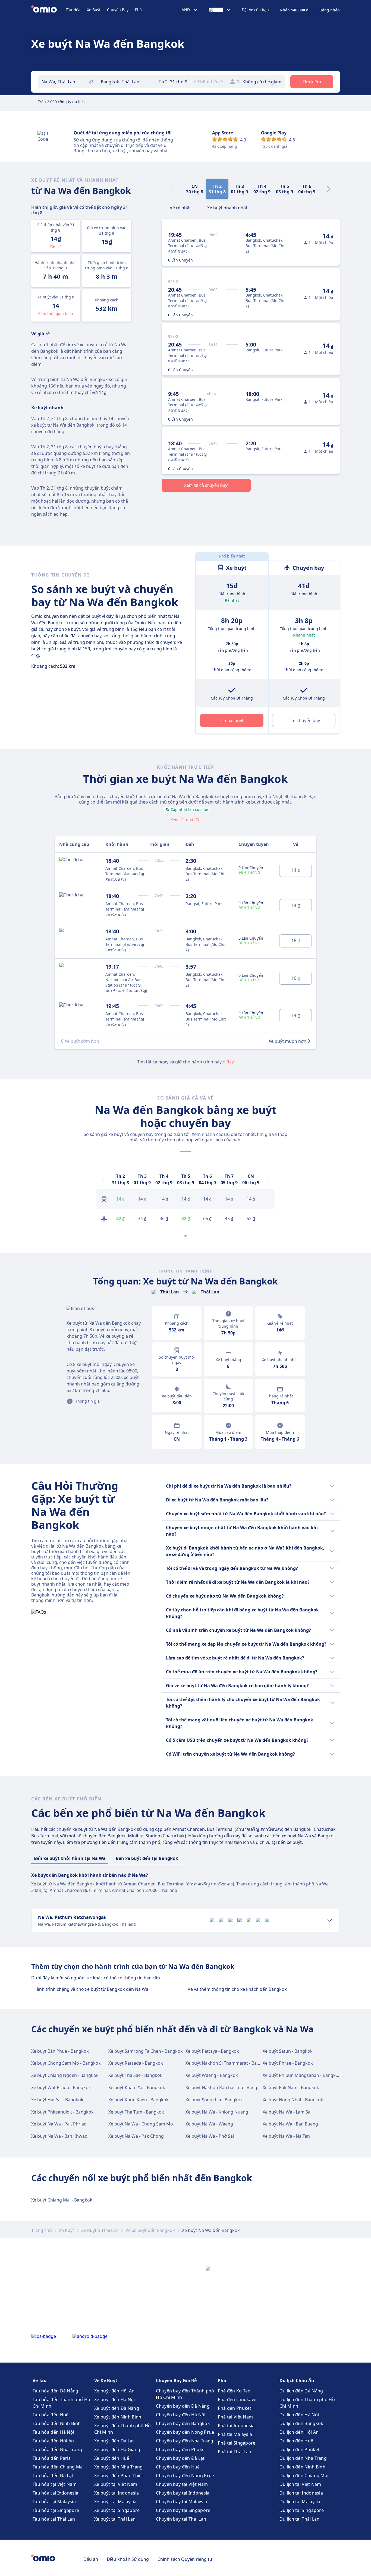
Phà (138, 10)
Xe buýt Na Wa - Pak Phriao (59, 2124)
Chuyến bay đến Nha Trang (185, 2441)
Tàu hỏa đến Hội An (53, 2441)
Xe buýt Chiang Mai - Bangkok (62, 2200)
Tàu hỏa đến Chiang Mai (58, 2467)
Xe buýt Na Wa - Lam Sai (287, 2112)
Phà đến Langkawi (237, 2399)
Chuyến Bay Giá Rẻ (176, 2380)
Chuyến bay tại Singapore (183, 2510)
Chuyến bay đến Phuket (181, 2449)
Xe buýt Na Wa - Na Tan (286, 2136)
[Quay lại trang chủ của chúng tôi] (48, 10)
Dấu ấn (91, 2559)
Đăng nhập (330, 10)
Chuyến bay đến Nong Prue (185, 2432)
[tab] (180, 207)
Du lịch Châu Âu (297, 2380)
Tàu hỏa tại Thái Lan (54, 2519)
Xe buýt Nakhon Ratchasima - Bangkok (225, 2087)
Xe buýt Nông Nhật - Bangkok (293, 2100)
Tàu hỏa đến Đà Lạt (53, 2476)
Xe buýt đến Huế (112, 2458)
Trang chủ (42, 2230)
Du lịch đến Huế (296, 2441)
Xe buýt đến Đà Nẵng (117, 2408)
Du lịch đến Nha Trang (303, 2458)
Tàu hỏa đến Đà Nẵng (56, 2391)
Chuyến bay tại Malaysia (181, 2502)
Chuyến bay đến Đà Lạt (180, 2458)
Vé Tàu (40, 2380)
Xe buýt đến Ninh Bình (118, 2417)
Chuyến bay (118, 10)
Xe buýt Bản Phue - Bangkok (60, 2051)
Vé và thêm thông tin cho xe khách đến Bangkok (237, 1989)
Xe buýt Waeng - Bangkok (212, 2075)
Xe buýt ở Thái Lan (100, 2230)
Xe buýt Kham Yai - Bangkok (137, 2087)
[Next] (329, 189)
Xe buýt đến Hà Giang (117, 2449)
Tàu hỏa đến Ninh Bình (57, 2423)
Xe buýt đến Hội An (114, 2391)
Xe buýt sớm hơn (82, 1041)
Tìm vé (56, 247)
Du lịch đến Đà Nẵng (301, 2391)
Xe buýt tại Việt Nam (116, 2484)
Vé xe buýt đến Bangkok (150, 2230)
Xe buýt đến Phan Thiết (119, 2476)
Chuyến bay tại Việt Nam (182, 2484)
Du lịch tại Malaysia (300, 2502)
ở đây (228, 1062)
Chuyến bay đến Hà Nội (181, 2415)
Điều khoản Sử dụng (128, 2559)
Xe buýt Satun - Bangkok (288, 2051)
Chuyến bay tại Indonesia (183, 2493)
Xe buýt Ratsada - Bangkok (136, 2063)
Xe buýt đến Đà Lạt (114, 2441)
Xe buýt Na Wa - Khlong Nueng (217, 2112)
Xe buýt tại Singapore (117, 2510)
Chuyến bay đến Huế (178, 2467)
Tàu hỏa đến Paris (52, 2458)
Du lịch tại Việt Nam (300, 2484)
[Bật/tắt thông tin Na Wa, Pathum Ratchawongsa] (330, 1920)
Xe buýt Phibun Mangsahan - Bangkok (302, 2075)
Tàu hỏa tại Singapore (56, 2510)
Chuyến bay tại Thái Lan (181, 2519)
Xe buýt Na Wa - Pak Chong (136, 2136)
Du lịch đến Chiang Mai (304, 2476)
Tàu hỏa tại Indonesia (55, 2493)
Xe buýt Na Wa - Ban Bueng (290, 2124)
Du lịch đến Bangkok (301, 2423)
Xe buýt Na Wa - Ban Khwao (59, 2136)
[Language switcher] (220, 10)
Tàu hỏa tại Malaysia (54, 2502)
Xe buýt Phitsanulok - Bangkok (62, 2112)
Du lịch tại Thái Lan (300, 2519)
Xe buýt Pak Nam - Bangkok (291, 2087)
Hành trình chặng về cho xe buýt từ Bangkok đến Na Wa (91, 1989)
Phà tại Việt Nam (235, 2417)
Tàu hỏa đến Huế (51, 2415)
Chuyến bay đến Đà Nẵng (183, 2406)
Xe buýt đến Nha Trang (118, 2467)
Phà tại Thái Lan (235, 2452)
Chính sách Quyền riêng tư (185, 2559)
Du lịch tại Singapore (302, 2510)
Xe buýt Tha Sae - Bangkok (135, 2075)
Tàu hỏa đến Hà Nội (53, 2432)
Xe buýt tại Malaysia (115, 2502)
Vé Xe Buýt (106, 2380)
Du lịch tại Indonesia (301, 2493)
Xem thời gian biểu (56, 314)
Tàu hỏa (73, 10)
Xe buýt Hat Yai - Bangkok (57, 2100)
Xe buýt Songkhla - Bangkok (214, 2100)
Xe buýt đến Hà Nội (114, 2399)
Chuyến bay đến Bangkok (183, 2423)
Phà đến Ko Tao (234, 2391)
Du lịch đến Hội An (299, 2432)
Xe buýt (94, 10)
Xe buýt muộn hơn (287, 1041)
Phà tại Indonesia (236, 2426)
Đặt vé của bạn (255, 10)
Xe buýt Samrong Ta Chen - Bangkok (146, 2051)
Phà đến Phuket (235, 2408)
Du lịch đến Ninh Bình (302, 2467)
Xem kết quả (182, 820)
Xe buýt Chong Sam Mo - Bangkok (66, 2063)
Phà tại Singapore (237, 2443)
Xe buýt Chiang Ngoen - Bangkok (65, 2075)
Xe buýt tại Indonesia (117, 2493)
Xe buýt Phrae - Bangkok (288, 2063)
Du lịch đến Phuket (300, 2449)
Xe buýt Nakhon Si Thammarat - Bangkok (228, 2063)
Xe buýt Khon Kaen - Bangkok (139, 2100)
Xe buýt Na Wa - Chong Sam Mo (141, 2124)
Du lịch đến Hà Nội (299, 2415)
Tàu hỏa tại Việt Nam (55, 2484)
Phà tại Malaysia (235, 2434)
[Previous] (103, 1179)
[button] (174, 82)
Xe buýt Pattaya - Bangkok (212, 2051)
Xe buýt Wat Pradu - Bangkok (61, 2087)
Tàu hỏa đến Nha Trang (57, 2449)
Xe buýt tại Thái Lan (115, 2519)
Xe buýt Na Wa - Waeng (209, 2124)
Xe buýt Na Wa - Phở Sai (210, 2136)
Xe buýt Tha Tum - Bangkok (136, 2112)
